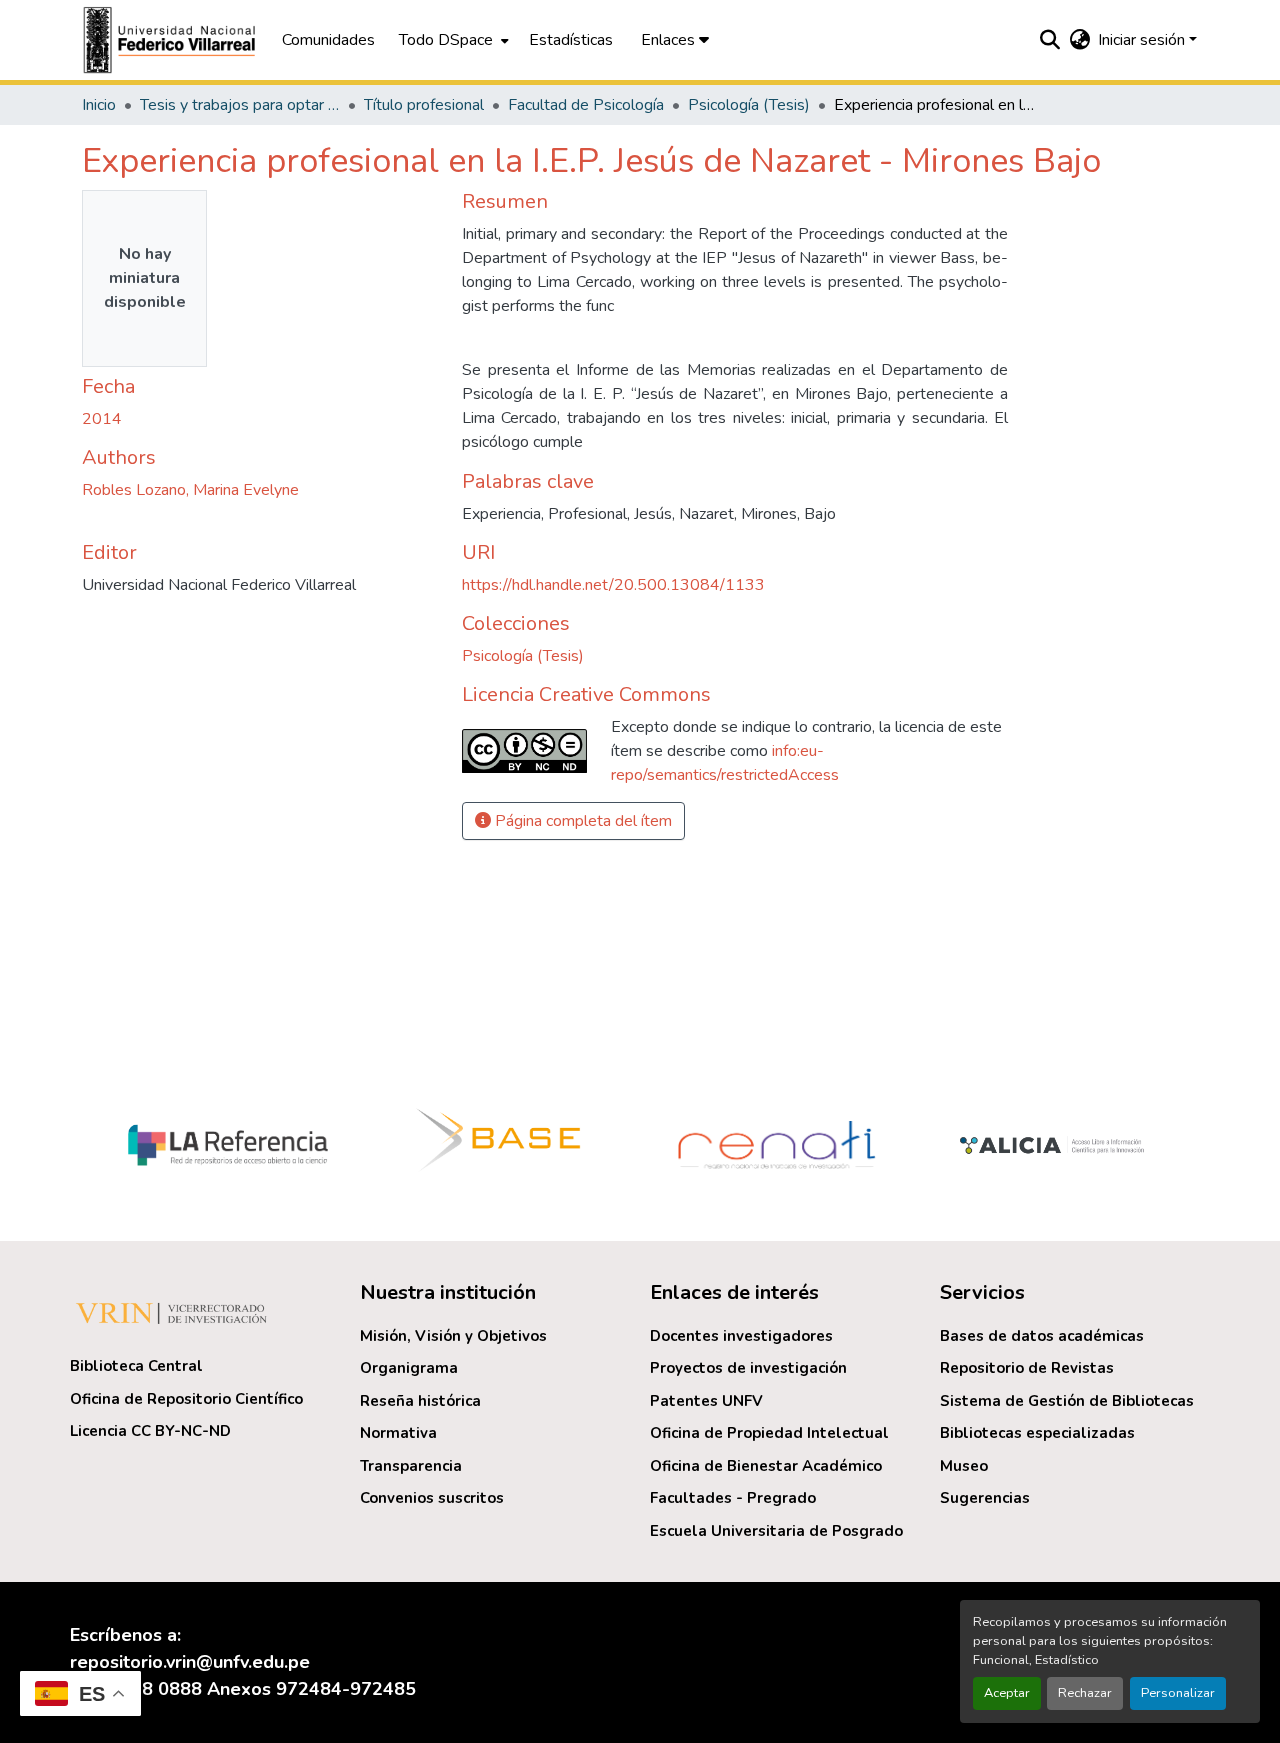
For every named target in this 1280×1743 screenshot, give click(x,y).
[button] (172, 40)
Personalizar (1178, 1693)
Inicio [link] (99, 105)
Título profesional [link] (424, 105)
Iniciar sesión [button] (1143, 40)
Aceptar (1007, 1693)
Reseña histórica (420, 1401)
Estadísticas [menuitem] (571, 40)
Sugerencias (985, 1498)
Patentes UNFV (706, 1401)
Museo (964, 1466)
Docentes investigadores (741, 1336)
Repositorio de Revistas (1027, 1368)
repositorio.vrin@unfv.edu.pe (190, 1662)
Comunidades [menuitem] (328, 40)
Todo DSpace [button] (446, 40)
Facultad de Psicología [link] (586, 105)
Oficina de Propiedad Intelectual (769, 1433)
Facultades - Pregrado (733, 1498)
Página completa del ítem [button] (581, 821)
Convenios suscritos (432, 1498)
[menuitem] (452, 40)
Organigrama (409, 1368)
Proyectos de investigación (748, 1368)
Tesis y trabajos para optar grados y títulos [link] (240, 105)
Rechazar (1085, 1693)
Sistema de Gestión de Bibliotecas (1067, 1401)
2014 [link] (102, 419)
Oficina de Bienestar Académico (766, 1466)
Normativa (398, 1433)
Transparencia (411, 1466)
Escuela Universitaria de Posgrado (776, 1531)
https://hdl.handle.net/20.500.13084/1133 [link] (613, 585)
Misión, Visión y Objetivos (453, 1336)
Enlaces (670, 40)
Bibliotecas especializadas (1037, 1433)
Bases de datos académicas (1042, 1336)
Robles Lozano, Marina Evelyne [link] (190, 490)
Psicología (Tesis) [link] (749, 105)
